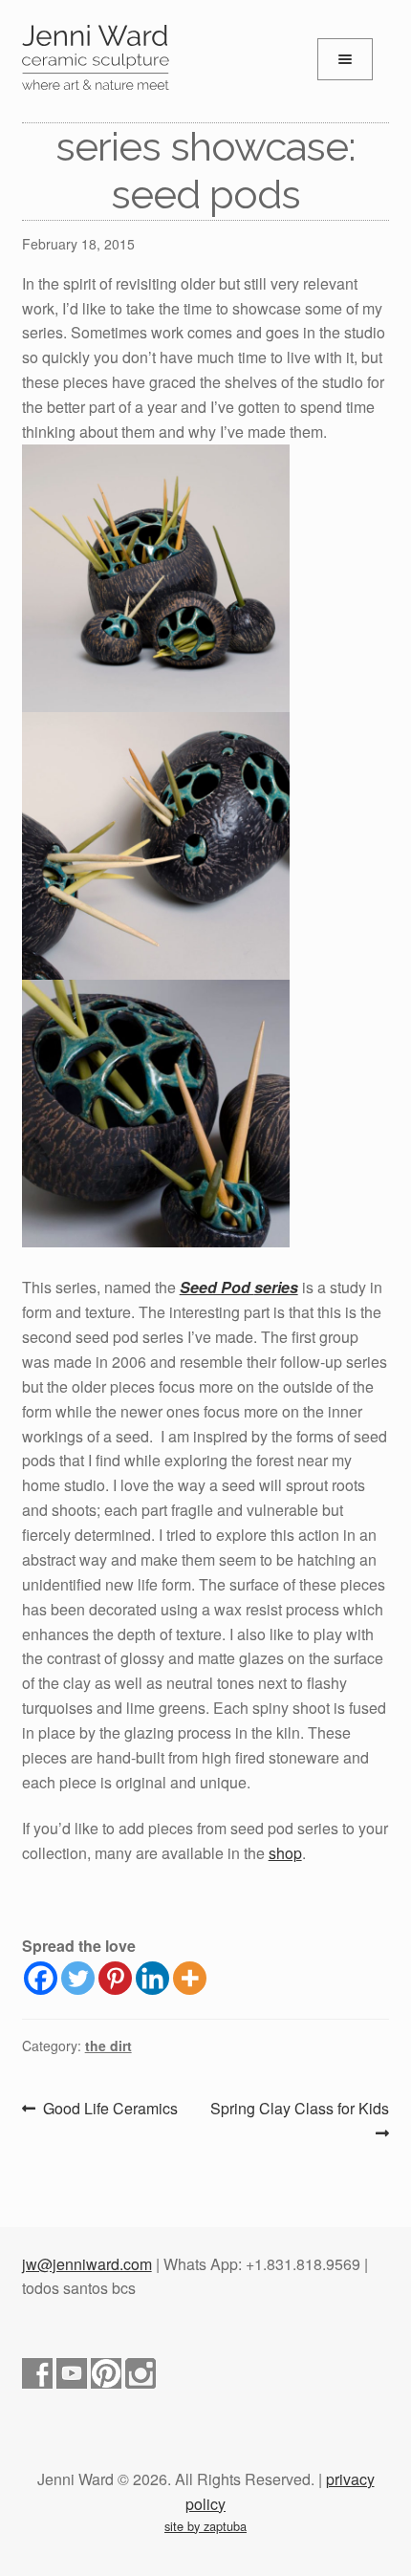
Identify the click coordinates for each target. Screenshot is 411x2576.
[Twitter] (78, 1978)
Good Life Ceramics (110, 2109)
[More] (190, 1978)
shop (285, 1853)
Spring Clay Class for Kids (299, 2120)
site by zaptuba (205, 2526)
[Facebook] (41, 1978)
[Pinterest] (115, 1978)
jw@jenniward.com (87, 2264)
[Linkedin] (152, 1978)
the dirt (108, 2046)
